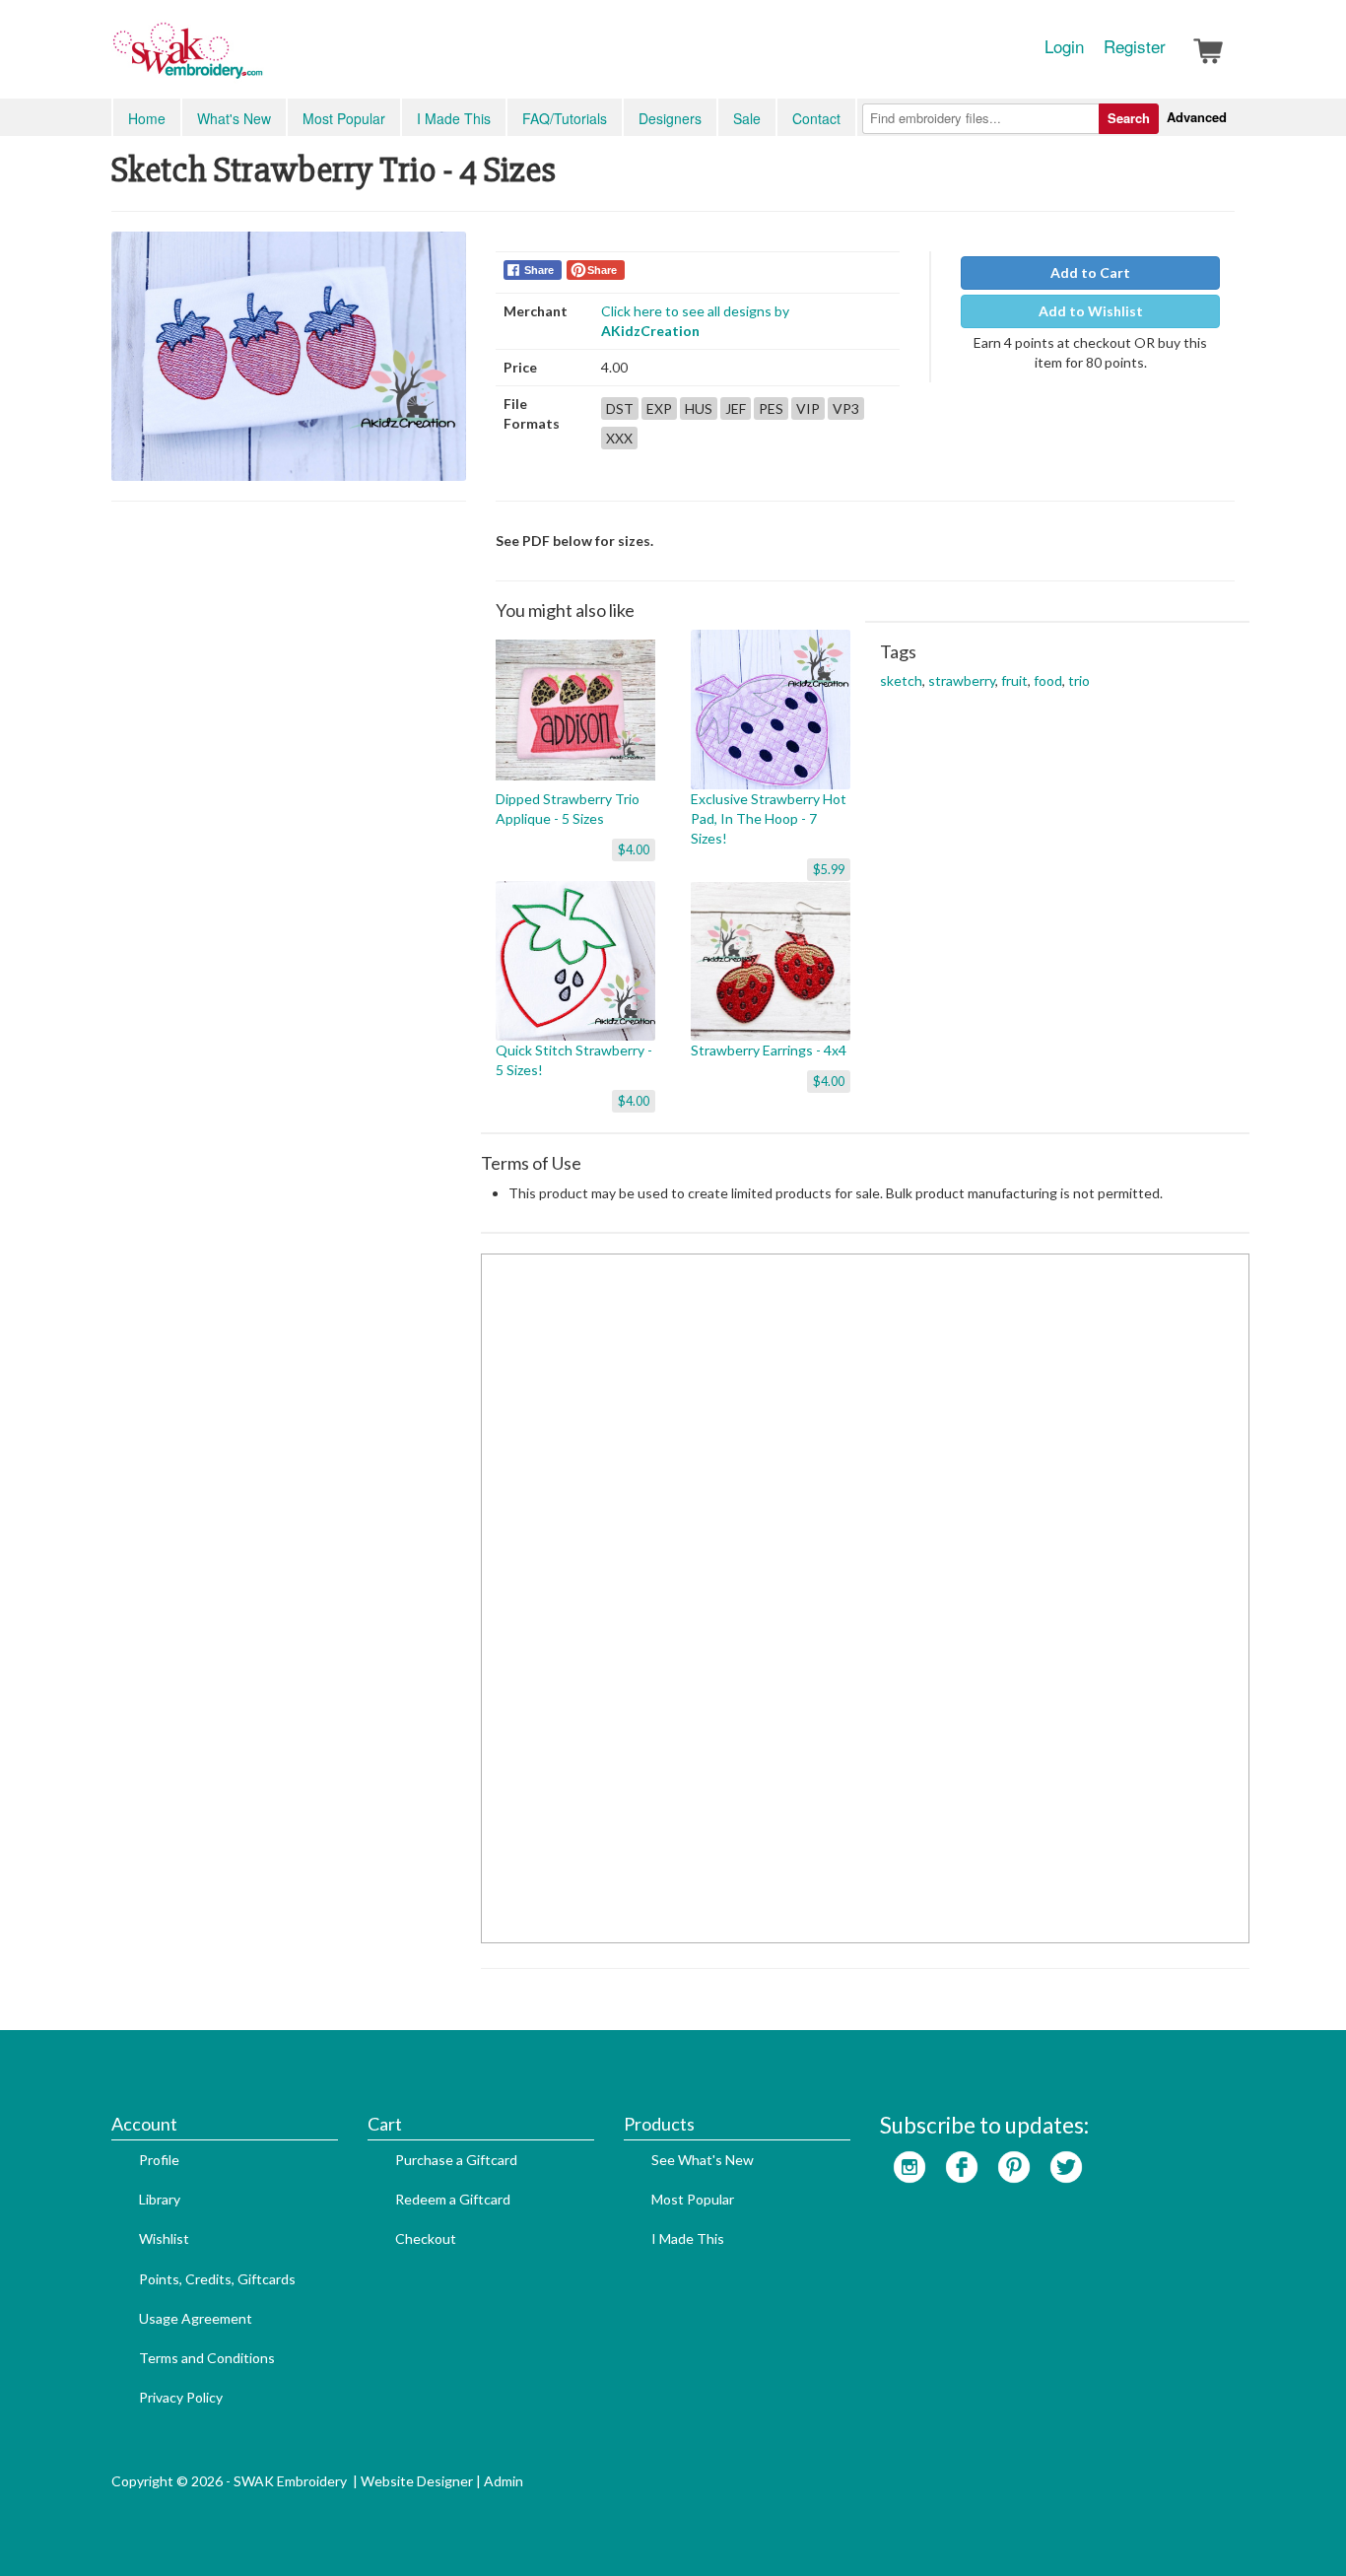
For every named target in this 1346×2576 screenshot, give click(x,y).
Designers (670, 118)
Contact (816, 118)
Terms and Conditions (207, 2358)
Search (1129, 118)
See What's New (703, 2160)
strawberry (962, 680)
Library (160, 2199)
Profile (159, 2160)
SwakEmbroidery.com (259, 59)
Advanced (1197, 117)
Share (539, 270)
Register (1135, 46)
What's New (234, 118)
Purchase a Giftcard (456, 2160)
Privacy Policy (181, 2397)
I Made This (454, 118)
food (1048, 680)
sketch (901, 680)
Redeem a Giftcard (453, 2199)
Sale (747, 118)
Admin (504, 2481)
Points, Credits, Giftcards (217, 2279)
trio (1079, 680)
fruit (1014, 680)
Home (147, 118)
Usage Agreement (196, 2318)
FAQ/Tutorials (565, 118)
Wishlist (164, 2238)
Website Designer (417, 2481)
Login (1064, 46)
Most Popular (344, 118)
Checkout (426, 2238)
